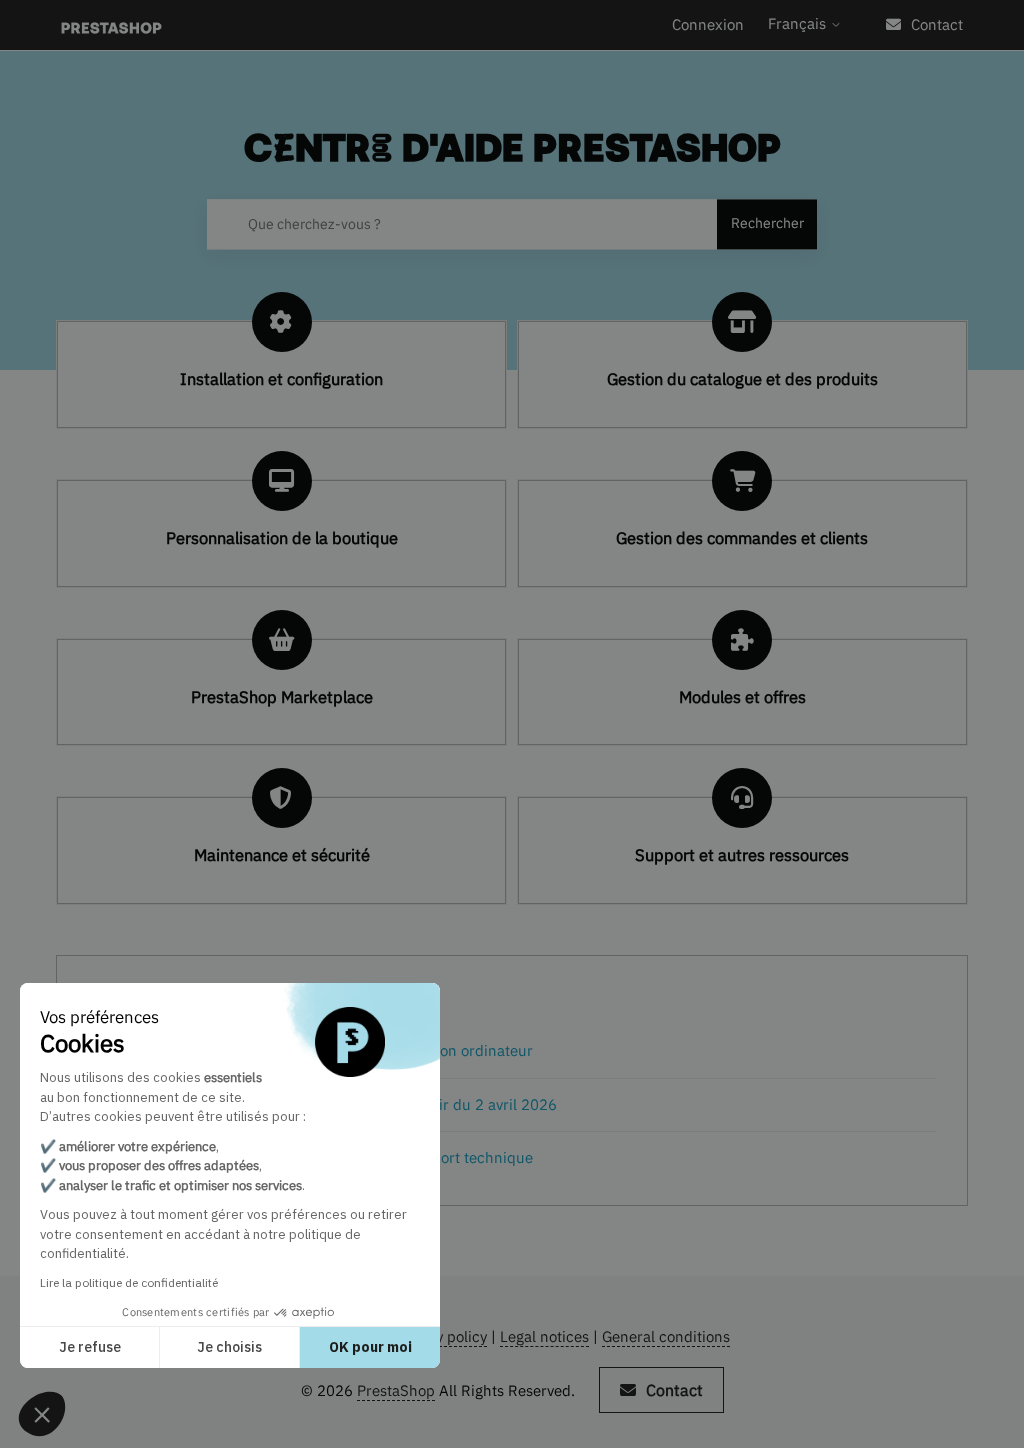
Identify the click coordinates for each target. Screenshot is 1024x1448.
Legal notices (544, 1336)
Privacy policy (440, 1336)
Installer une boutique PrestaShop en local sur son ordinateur (322, 1050)
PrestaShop (396, 1390)
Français (799, 23)
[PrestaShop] (111, 25)
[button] (42, 1414)
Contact (937, 24)
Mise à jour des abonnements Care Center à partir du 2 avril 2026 (334, 1104)
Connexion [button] (708, 24)
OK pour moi (370, 1347)
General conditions (666, 1336)
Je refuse (90, 1347)
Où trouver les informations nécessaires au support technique (322, 1157)
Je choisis (229, 1347)
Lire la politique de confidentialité (129, 1282)
